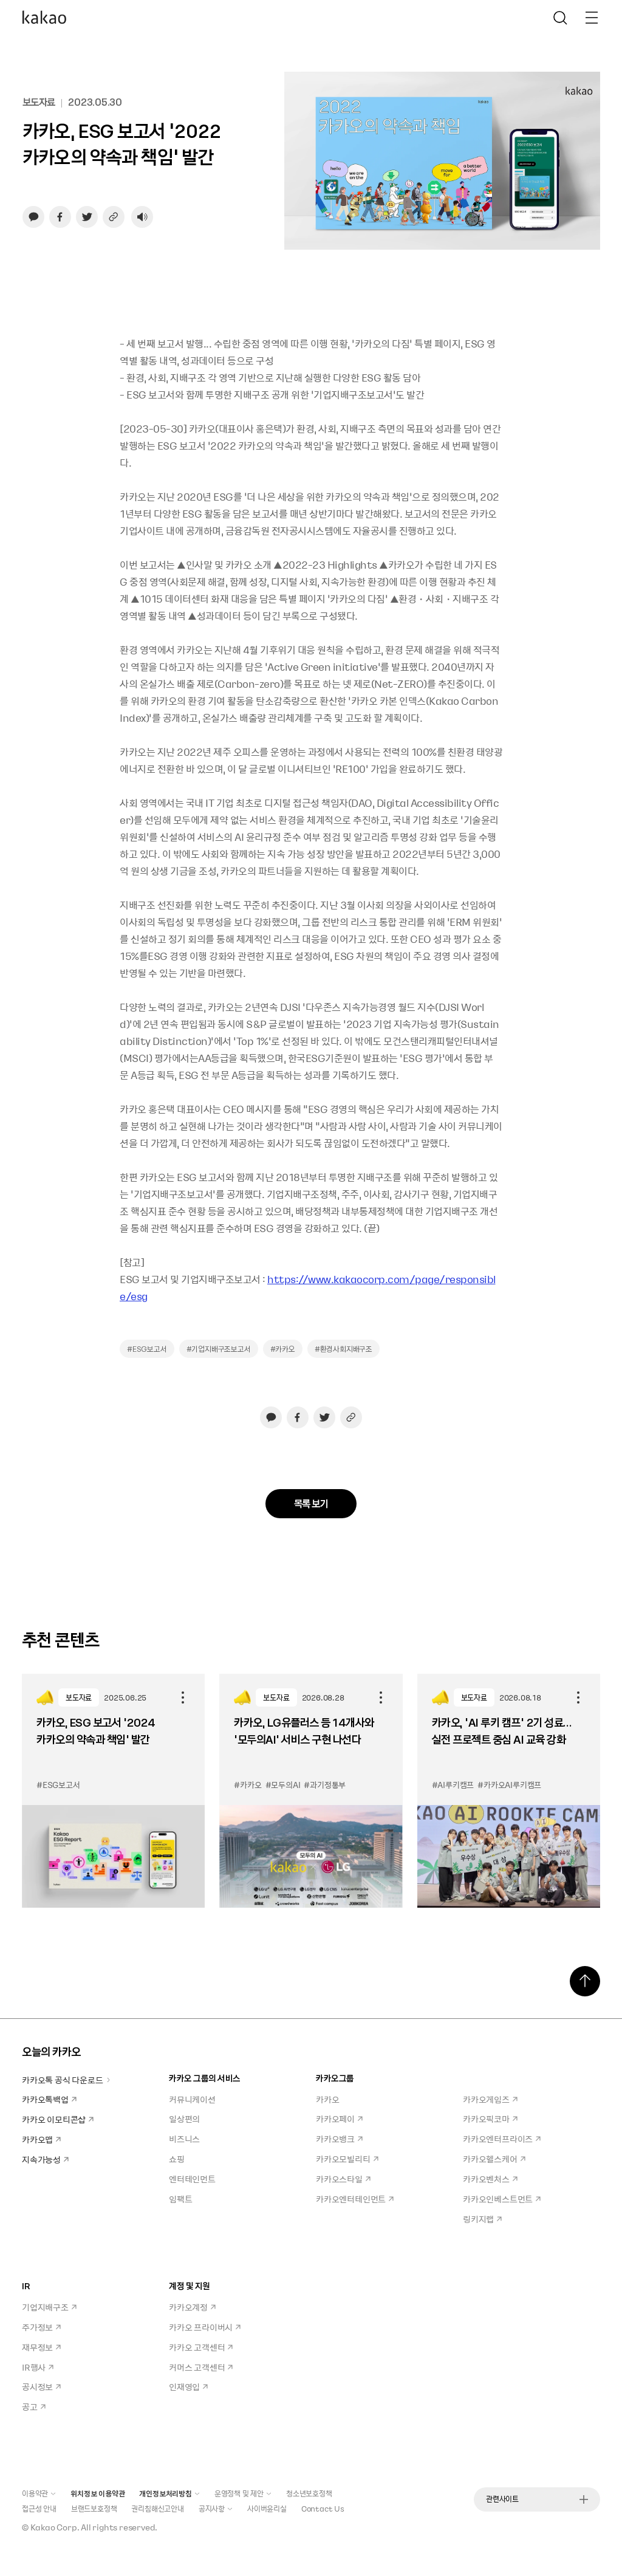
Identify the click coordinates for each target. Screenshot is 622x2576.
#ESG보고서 (147, 1349)
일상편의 (184, 2119)
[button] (44, 18)
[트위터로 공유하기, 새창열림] (87, 217)
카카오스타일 (339, 2179)
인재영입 (184, 2386)
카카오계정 (188, 2307)
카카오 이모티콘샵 (54, 2119)
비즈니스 (184, 2139)
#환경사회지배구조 (343, 1349)
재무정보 (37, 2347)
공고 (30, 2406)
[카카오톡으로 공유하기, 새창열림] (33, 217)
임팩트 (180, 2199)
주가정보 (37, 2327)
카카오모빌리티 (343, 2159)
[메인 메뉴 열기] (592, 18)
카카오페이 (335, 2119)
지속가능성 (41, 2159)
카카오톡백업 (45, 2099)
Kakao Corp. (55, 2527)
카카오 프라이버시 (201, 2327)
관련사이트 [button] (502, 2499)
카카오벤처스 (486, 2179)
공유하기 (183, 1697)
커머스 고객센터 (197, 2367)
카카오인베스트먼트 (498, 2199)
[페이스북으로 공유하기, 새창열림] (60, 217)
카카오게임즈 (486, 2099)
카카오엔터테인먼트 (351, 2199)
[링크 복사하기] (114, 217)
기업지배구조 (45, 2307)
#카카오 (283, 1349)
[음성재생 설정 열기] (142, 217)
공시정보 (37, 2386)
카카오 (327, 2099)
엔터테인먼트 (192, 2179)
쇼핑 (177, 2159)
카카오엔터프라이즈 (498, 2139)
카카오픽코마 (486, 2119)
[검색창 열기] (560, 18)
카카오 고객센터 (197, 2347)
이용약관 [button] (35, 2493)
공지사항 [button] (212, 2509)
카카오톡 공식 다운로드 (63, 2080)
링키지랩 (478, 2219)
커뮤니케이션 (192, 2099)
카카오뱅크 (335, 2139)
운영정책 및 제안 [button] (239, 2493)
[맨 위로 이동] (585, 1981)
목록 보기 (311, 1503)
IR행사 (34, 2367)
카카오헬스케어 (490, 2159)
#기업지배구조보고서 (219, 1349)
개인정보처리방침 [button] (165, 2493)
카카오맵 (37, 2139)
